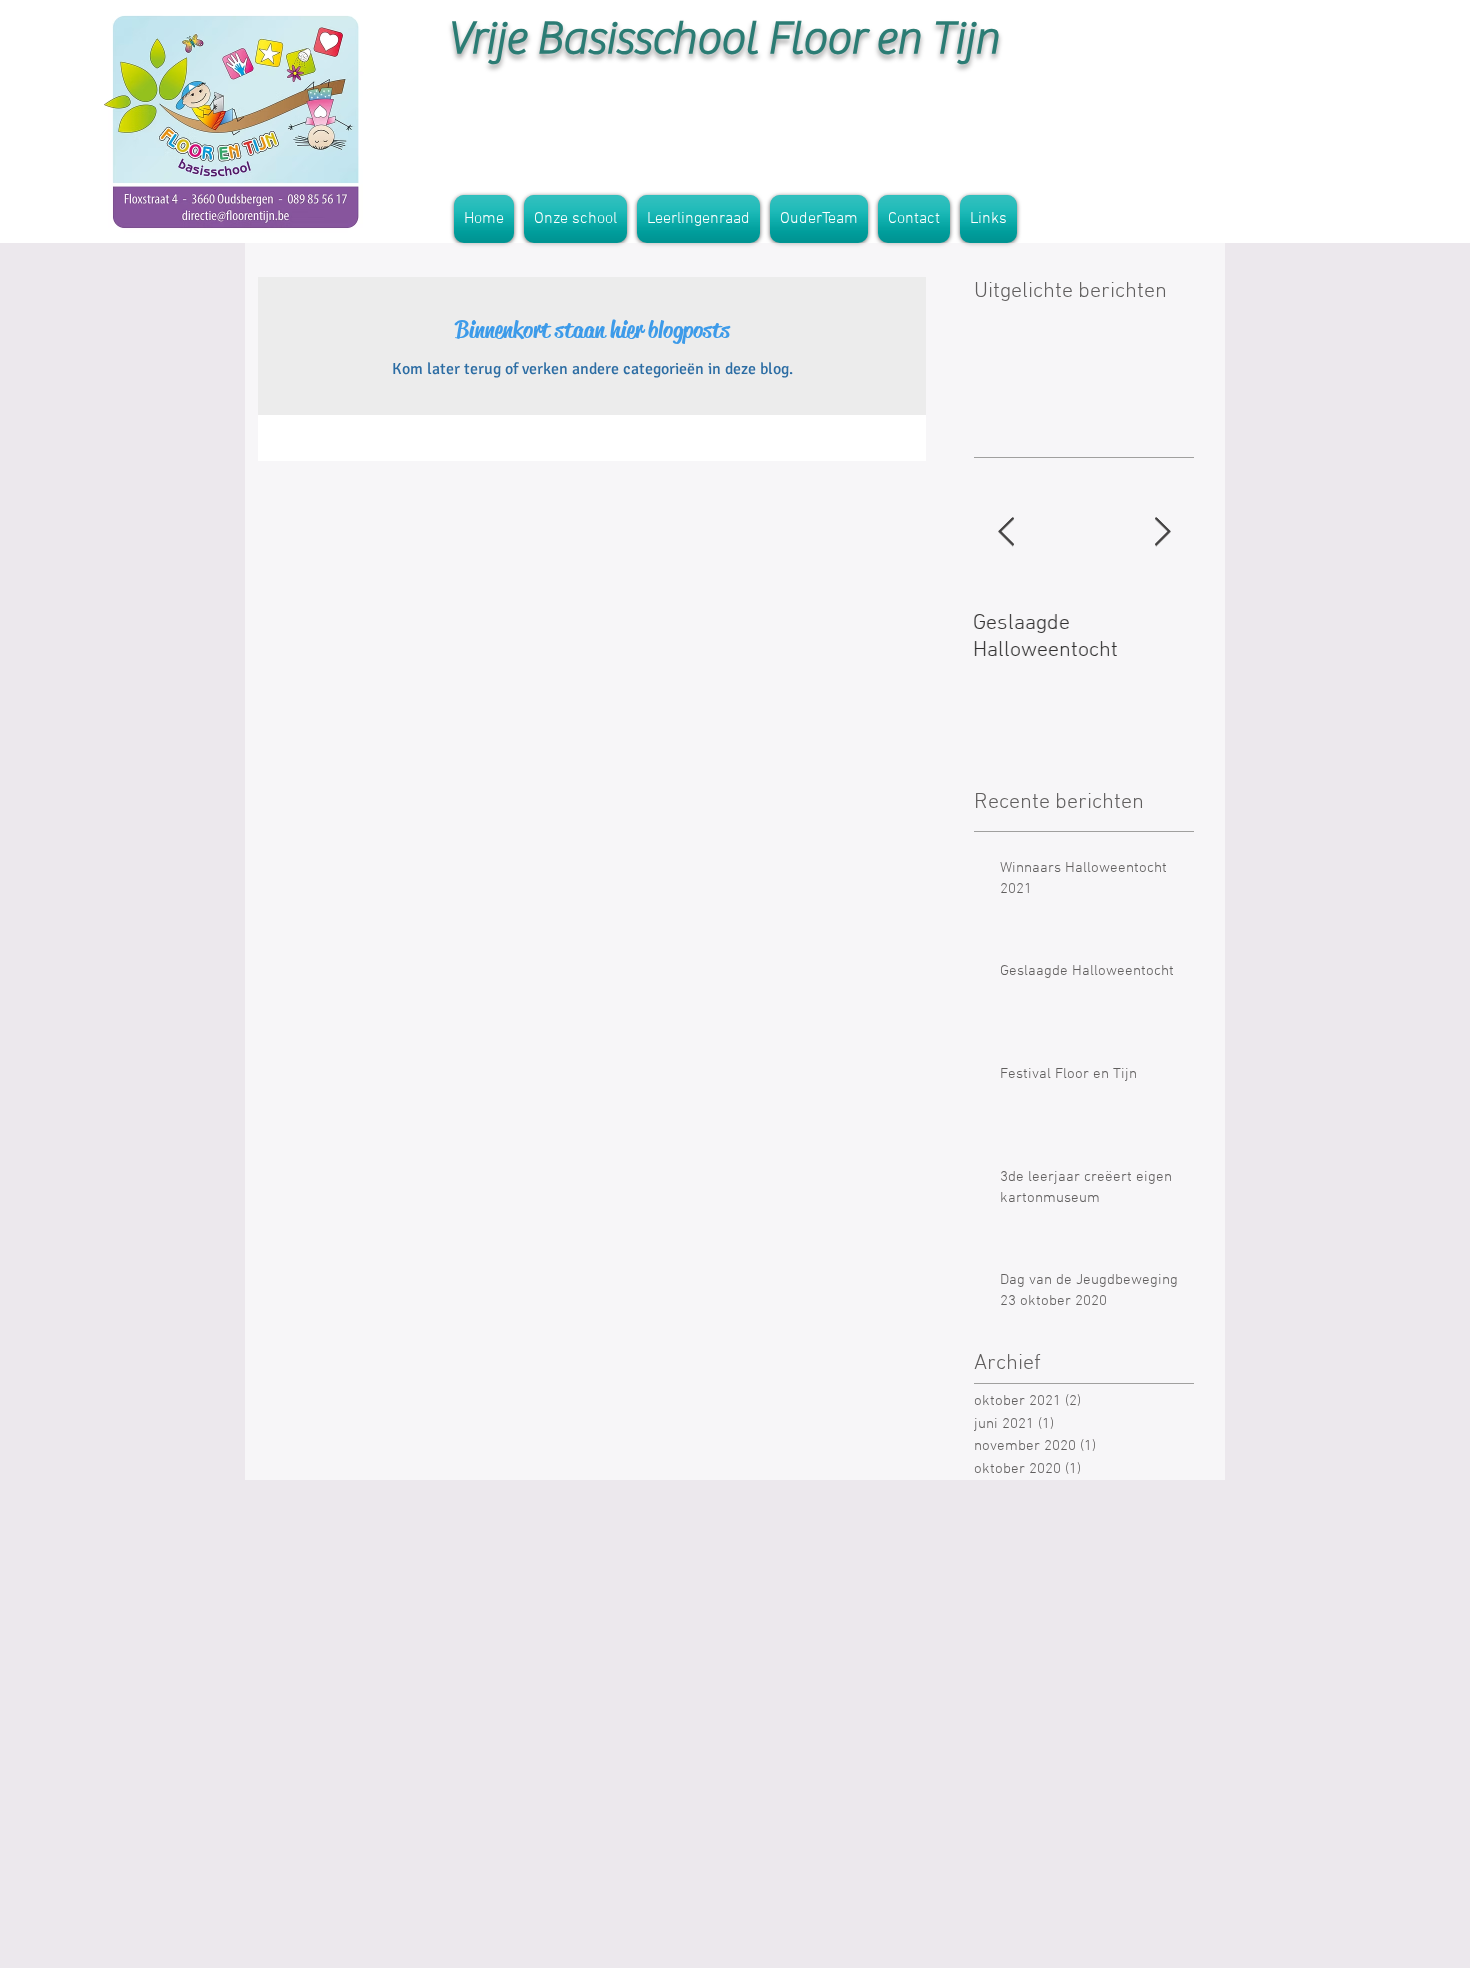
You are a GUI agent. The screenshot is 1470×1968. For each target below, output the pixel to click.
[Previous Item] (1006, 532)
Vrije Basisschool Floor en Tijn (723, 38)
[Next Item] (1162, 532)
